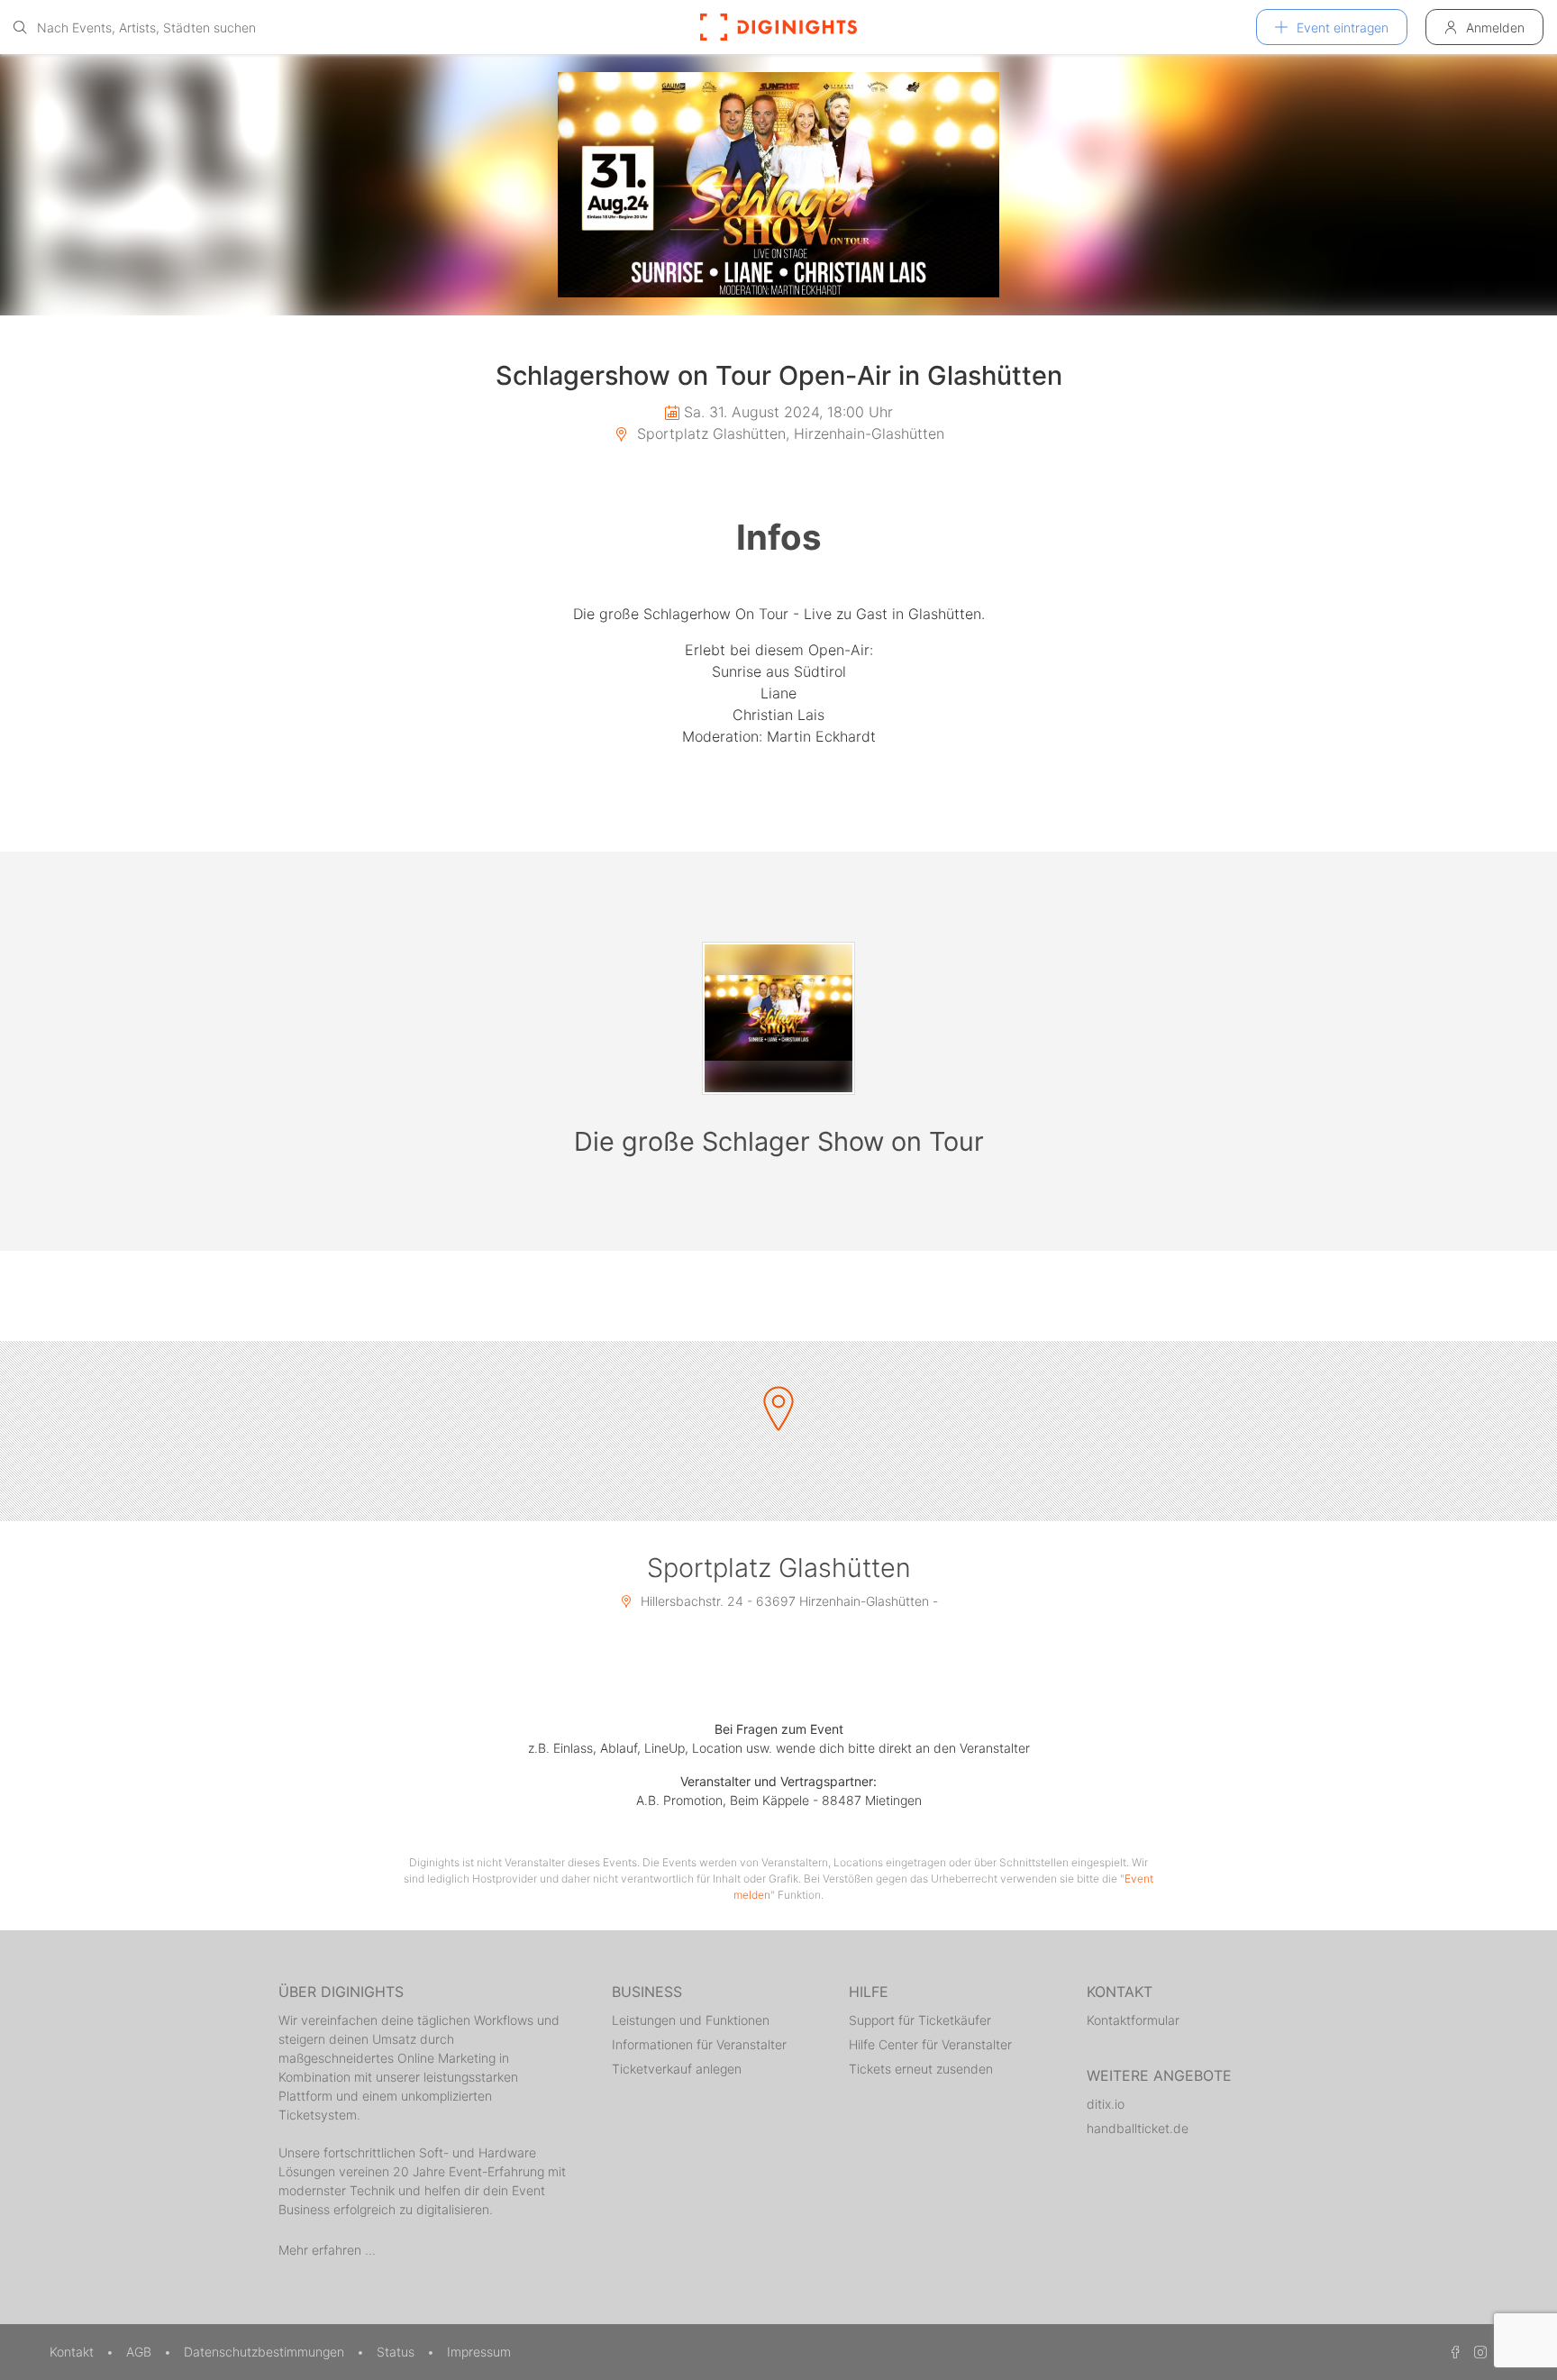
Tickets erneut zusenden (921, 2069)
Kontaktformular (1133, 2020)
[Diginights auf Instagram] (1478, 2352)
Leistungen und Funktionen (691, 2020)
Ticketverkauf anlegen (677, 2069)
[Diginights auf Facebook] (1452, 2352)
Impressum (479, 2352)
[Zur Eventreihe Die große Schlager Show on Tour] (778, 1018)
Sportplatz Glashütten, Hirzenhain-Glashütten (788, 433)
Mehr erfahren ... (327, 2250)
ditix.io (1106, 2104)
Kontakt (73, 2352)
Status (397, 2352)
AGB (141, 2352)
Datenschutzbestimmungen (266, 2352)
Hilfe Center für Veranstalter (930, 2044)
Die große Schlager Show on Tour (779, 1141)
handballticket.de (1138, 2128)
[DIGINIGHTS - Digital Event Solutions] (778, 27)
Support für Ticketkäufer (920, 2020)
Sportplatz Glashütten (779, 1568)
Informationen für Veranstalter (699, 2044)
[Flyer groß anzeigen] (778, 185)
